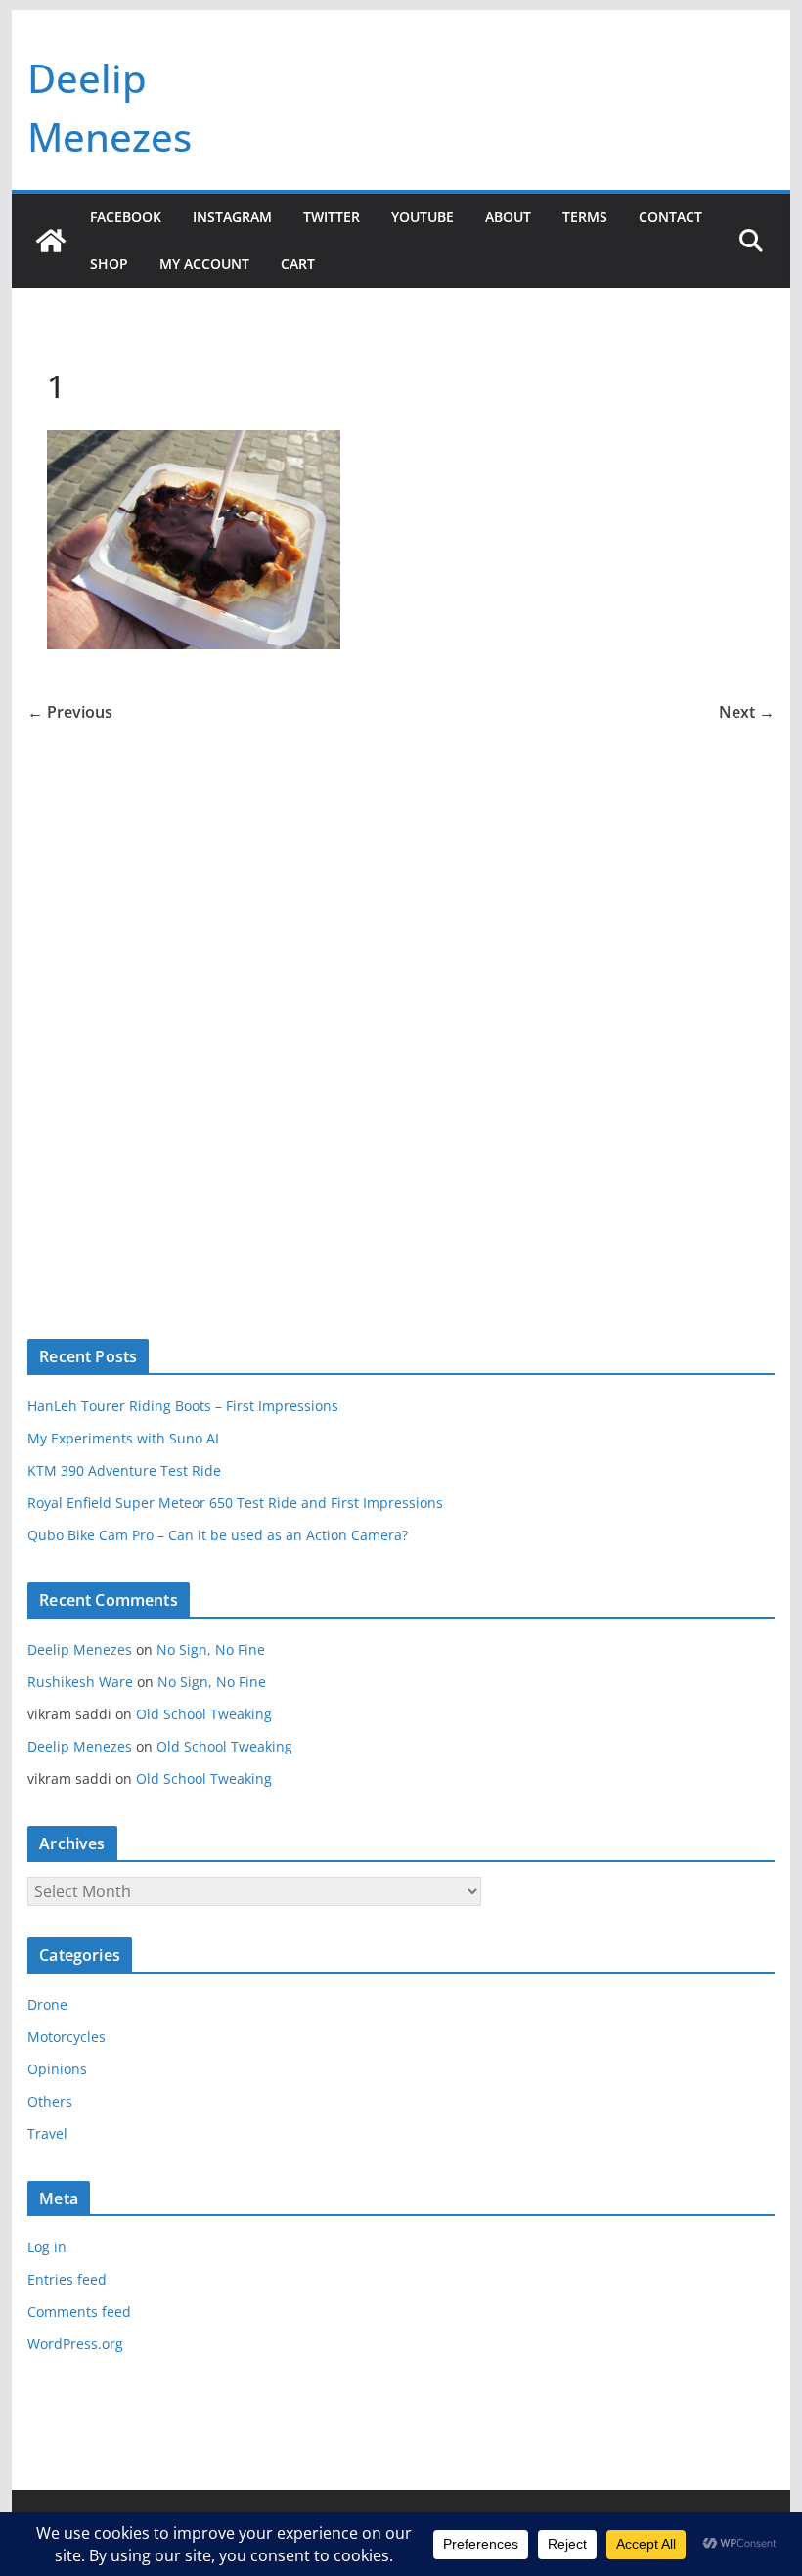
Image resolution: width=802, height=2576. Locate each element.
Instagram (232, 217)
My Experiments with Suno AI (123, 1438)
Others (50, 2101)
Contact (670, 217)
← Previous (70, 712)
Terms (585, 217)
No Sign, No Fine (211, 1649)
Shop (109, 264)
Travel (47, 2133)
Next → (747, 712)
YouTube (423, 217)
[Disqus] (401, 999)
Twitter (332, 217)
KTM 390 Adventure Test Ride (124, 1470)
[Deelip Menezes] (51, 241)
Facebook (126, 217)
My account (204, 264)
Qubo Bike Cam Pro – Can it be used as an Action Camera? (218, 1535)
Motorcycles (67, 2037)
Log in (47, 2247)
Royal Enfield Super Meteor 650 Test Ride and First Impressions (235, 1503)
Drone (47, 2004)
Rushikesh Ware (80, 1682)
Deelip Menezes (80, 1649)
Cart (298, 264)
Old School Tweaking (204, 1714)
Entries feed (67, 2279)
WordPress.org (75, 2344)
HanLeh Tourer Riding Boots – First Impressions (183, 1406)
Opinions (57, 2069)
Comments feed (79, 2311)
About (508, 217)
